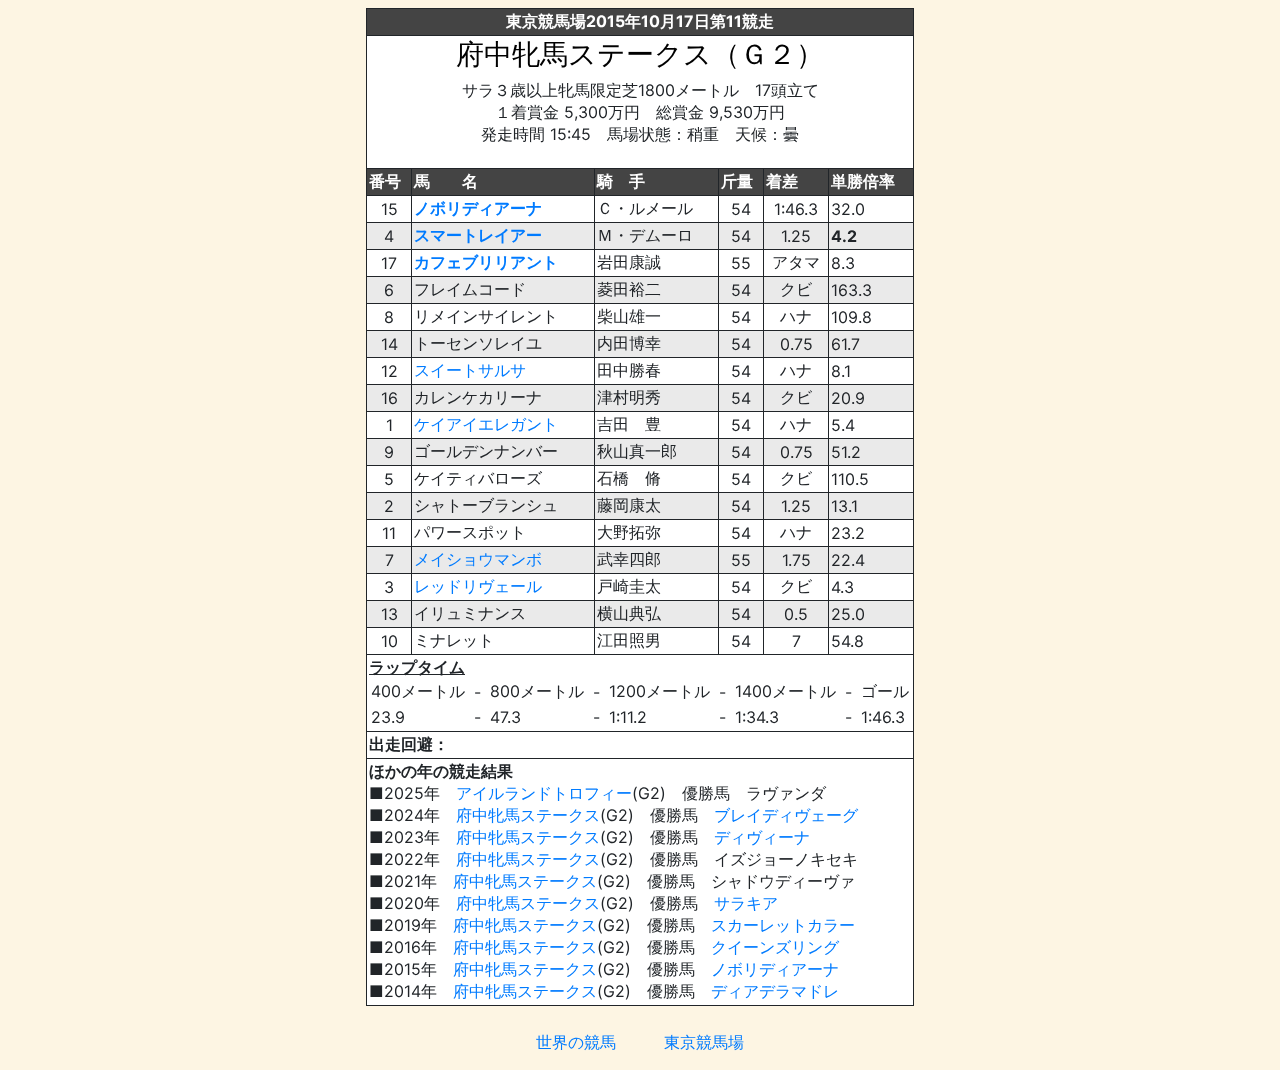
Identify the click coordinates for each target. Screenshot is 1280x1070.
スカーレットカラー (783, 925)
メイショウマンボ (478, 559)
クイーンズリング (775, 947)
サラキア (746, 903)
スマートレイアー (478, 235)
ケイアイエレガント (486, 424)
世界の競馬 (576, 1042)
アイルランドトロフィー (544, 793)
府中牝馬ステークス (528, 815)
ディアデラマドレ (775, 991)
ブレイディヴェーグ (786, 815)
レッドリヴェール (478, 586)
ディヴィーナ (762, 837)
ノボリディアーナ (478, 208)
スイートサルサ (470, 370)
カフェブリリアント (486, 262)
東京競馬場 (704, 1042)
